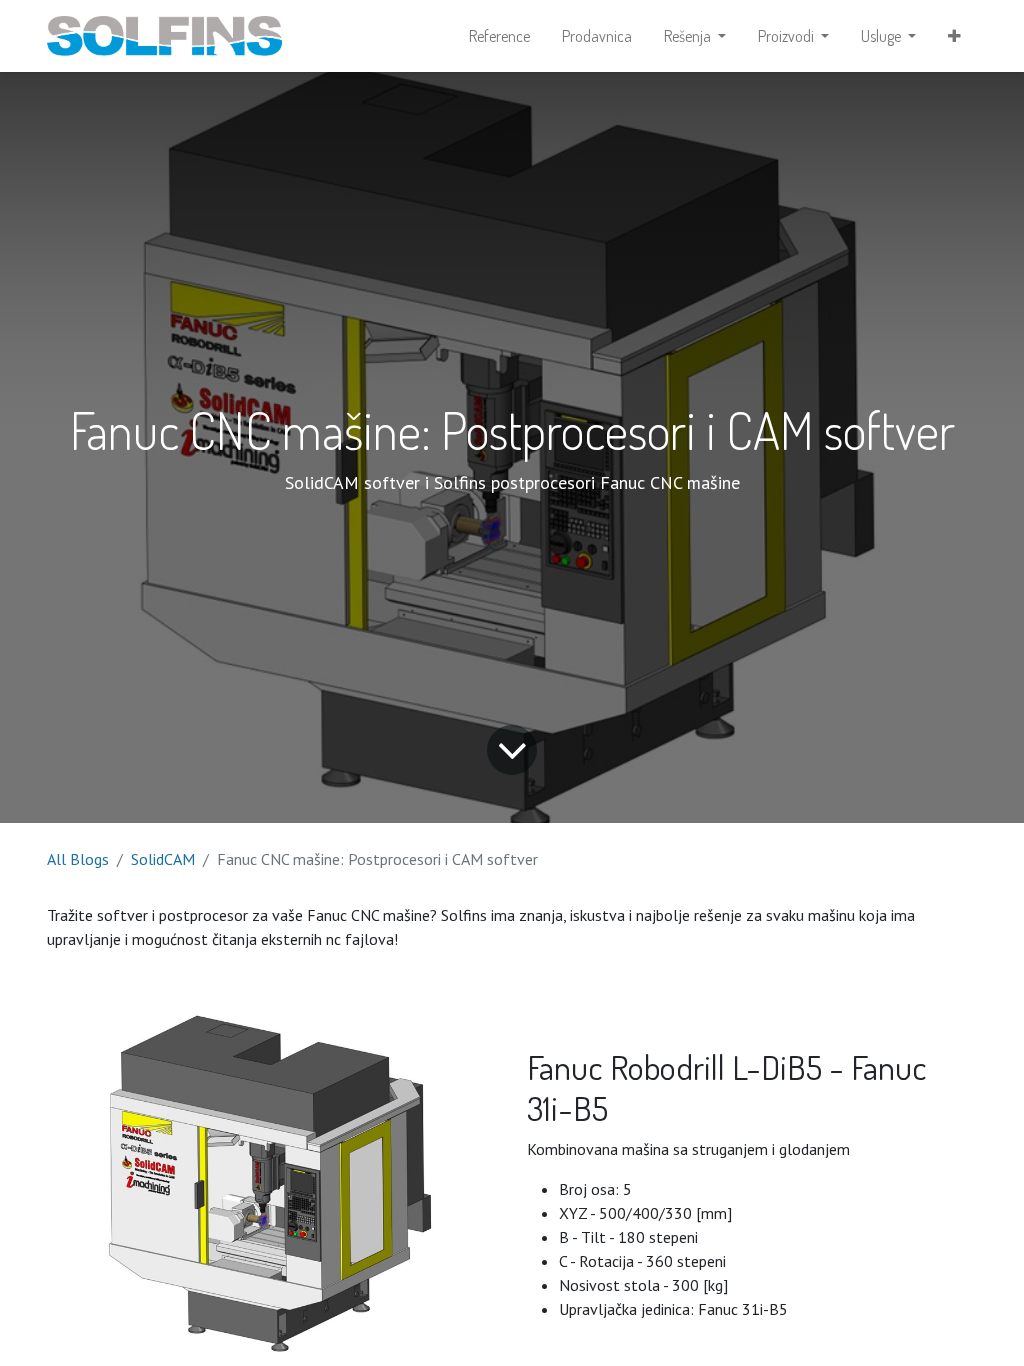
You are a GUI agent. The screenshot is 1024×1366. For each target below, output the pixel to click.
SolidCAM (163, 859)
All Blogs (78, 859)
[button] (954, 36)
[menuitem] (499, 36)
